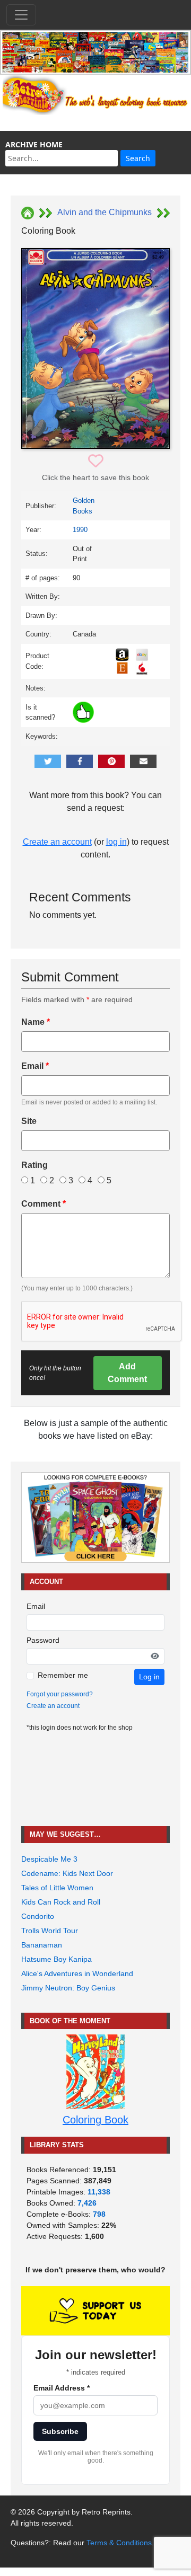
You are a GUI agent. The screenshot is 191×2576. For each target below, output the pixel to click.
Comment (44, 1204)
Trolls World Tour (50, 1931)
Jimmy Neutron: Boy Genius (68, 1988)
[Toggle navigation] (21, 15)
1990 (80, 530)
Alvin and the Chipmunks (105, 212)
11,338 (99, 2192)
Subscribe (60, 2431)
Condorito (38, 1916)
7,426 (87, 2203)
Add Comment (127, 1373)
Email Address (62, 2388)
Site (29, 1121)
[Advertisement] (95, 1779)
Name (36, 1022)
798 (99, 2214)
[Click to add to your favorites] (96, 461)
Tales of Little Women (57, 1888)
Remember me (63, 1675)
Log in (149, 1677)
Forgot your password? (60, 1694)
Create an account (57, 842)
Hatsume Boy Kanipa (57, 1959)
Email (35, 1066)
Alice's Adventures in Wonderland (77, 1973)
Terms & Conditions (119, 2543)
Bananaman (42, 1945)
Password (43, 1640)
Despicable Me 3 (49, 1859)
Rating (34, 1165)
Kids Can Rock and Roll (61, 1902)
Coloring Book (95, 2120)
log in (116, 842)
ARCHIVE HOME (34, 144)
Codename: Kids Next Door (67, 1873)
